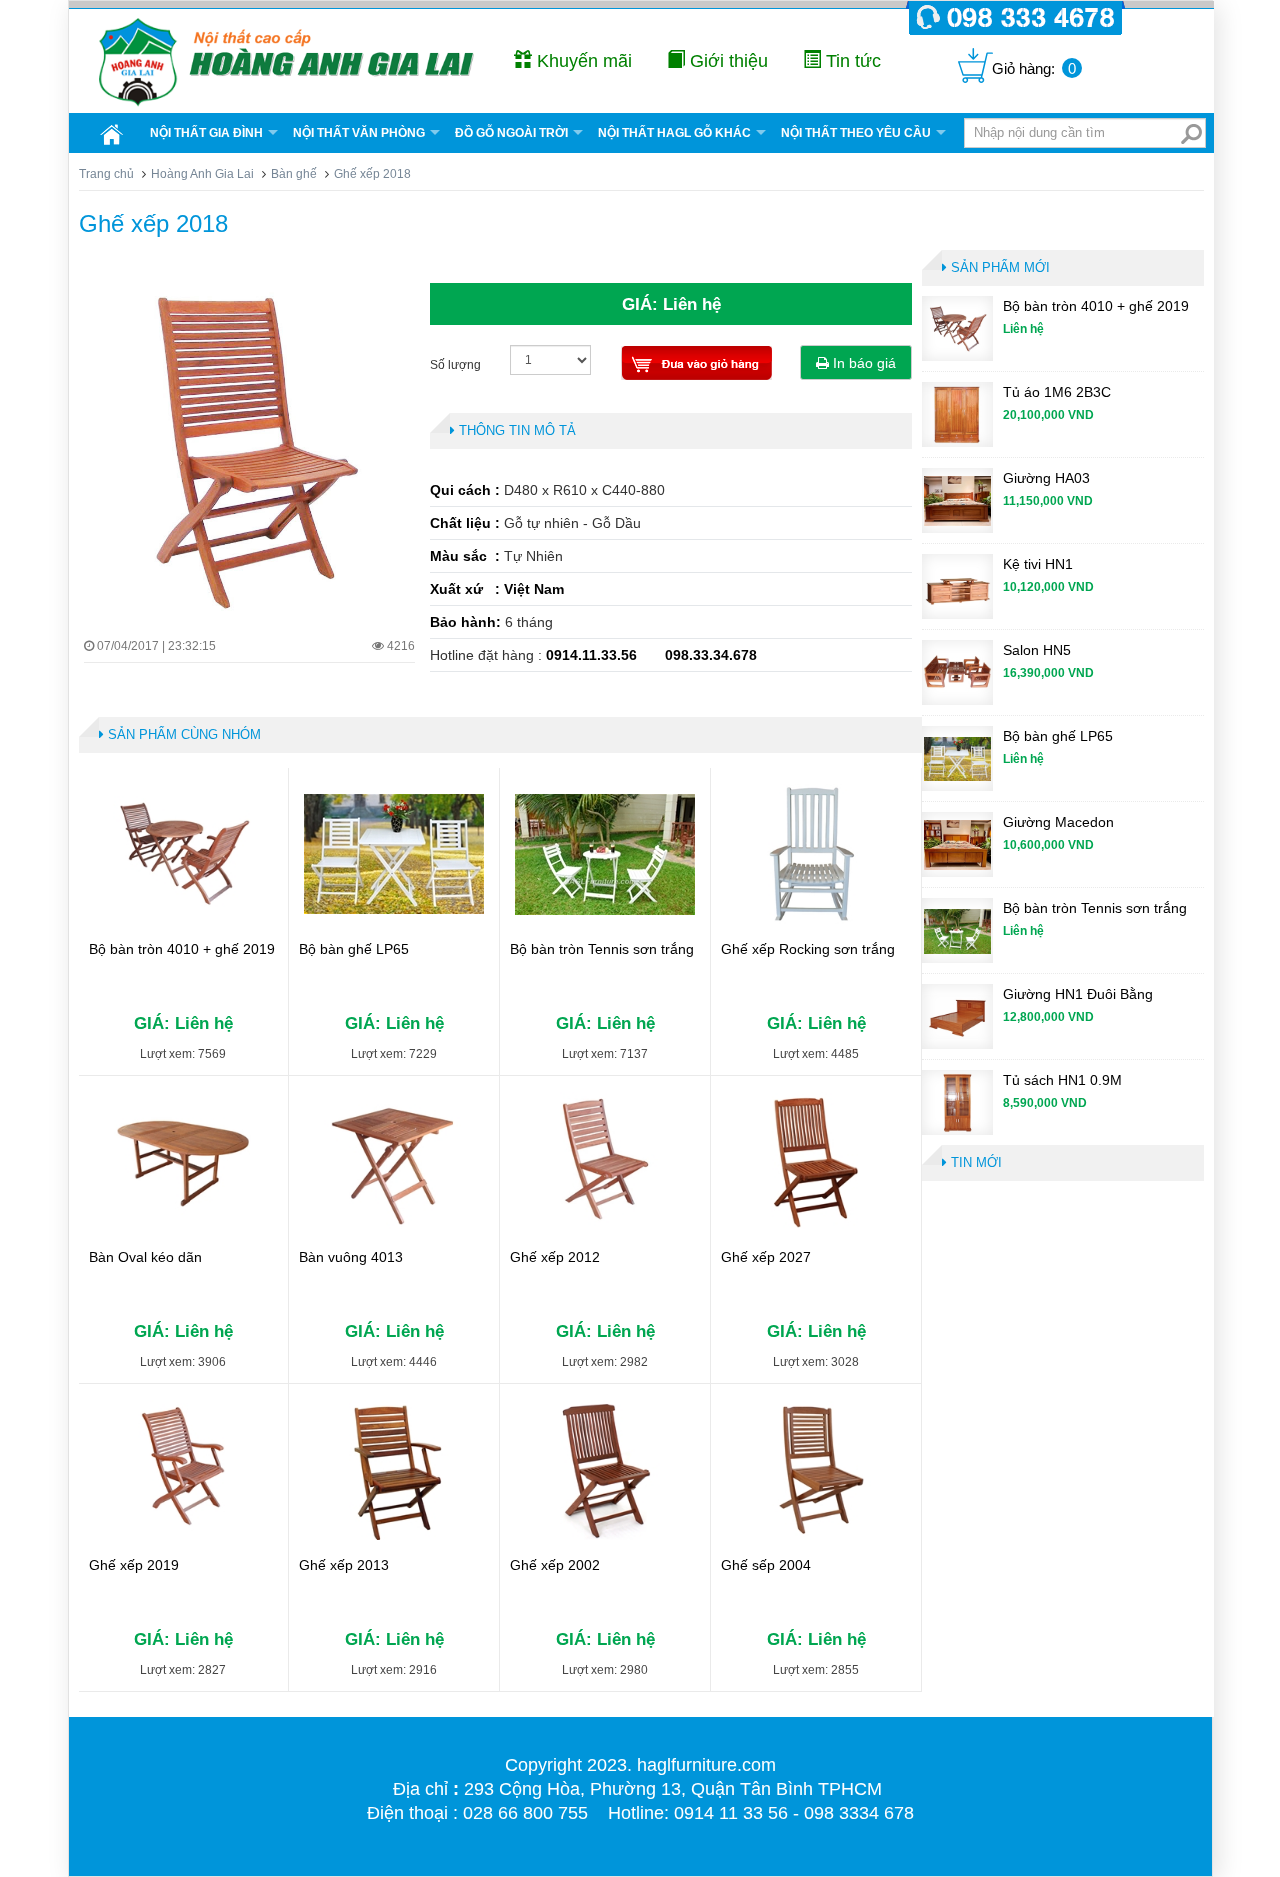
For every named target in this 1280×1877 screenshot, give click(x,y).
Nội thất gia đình (206, 133)
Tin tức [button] (851, 61)
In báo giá (862, 363)
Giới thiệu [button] (726, 61)
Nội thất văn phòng (359, 133)
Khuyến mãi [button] (582, 61)
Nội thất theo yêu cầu (856, 133)
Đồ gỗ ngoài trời (511, 133)
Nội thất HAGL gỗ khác (674, 133)
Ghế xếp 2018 (153, 223)
